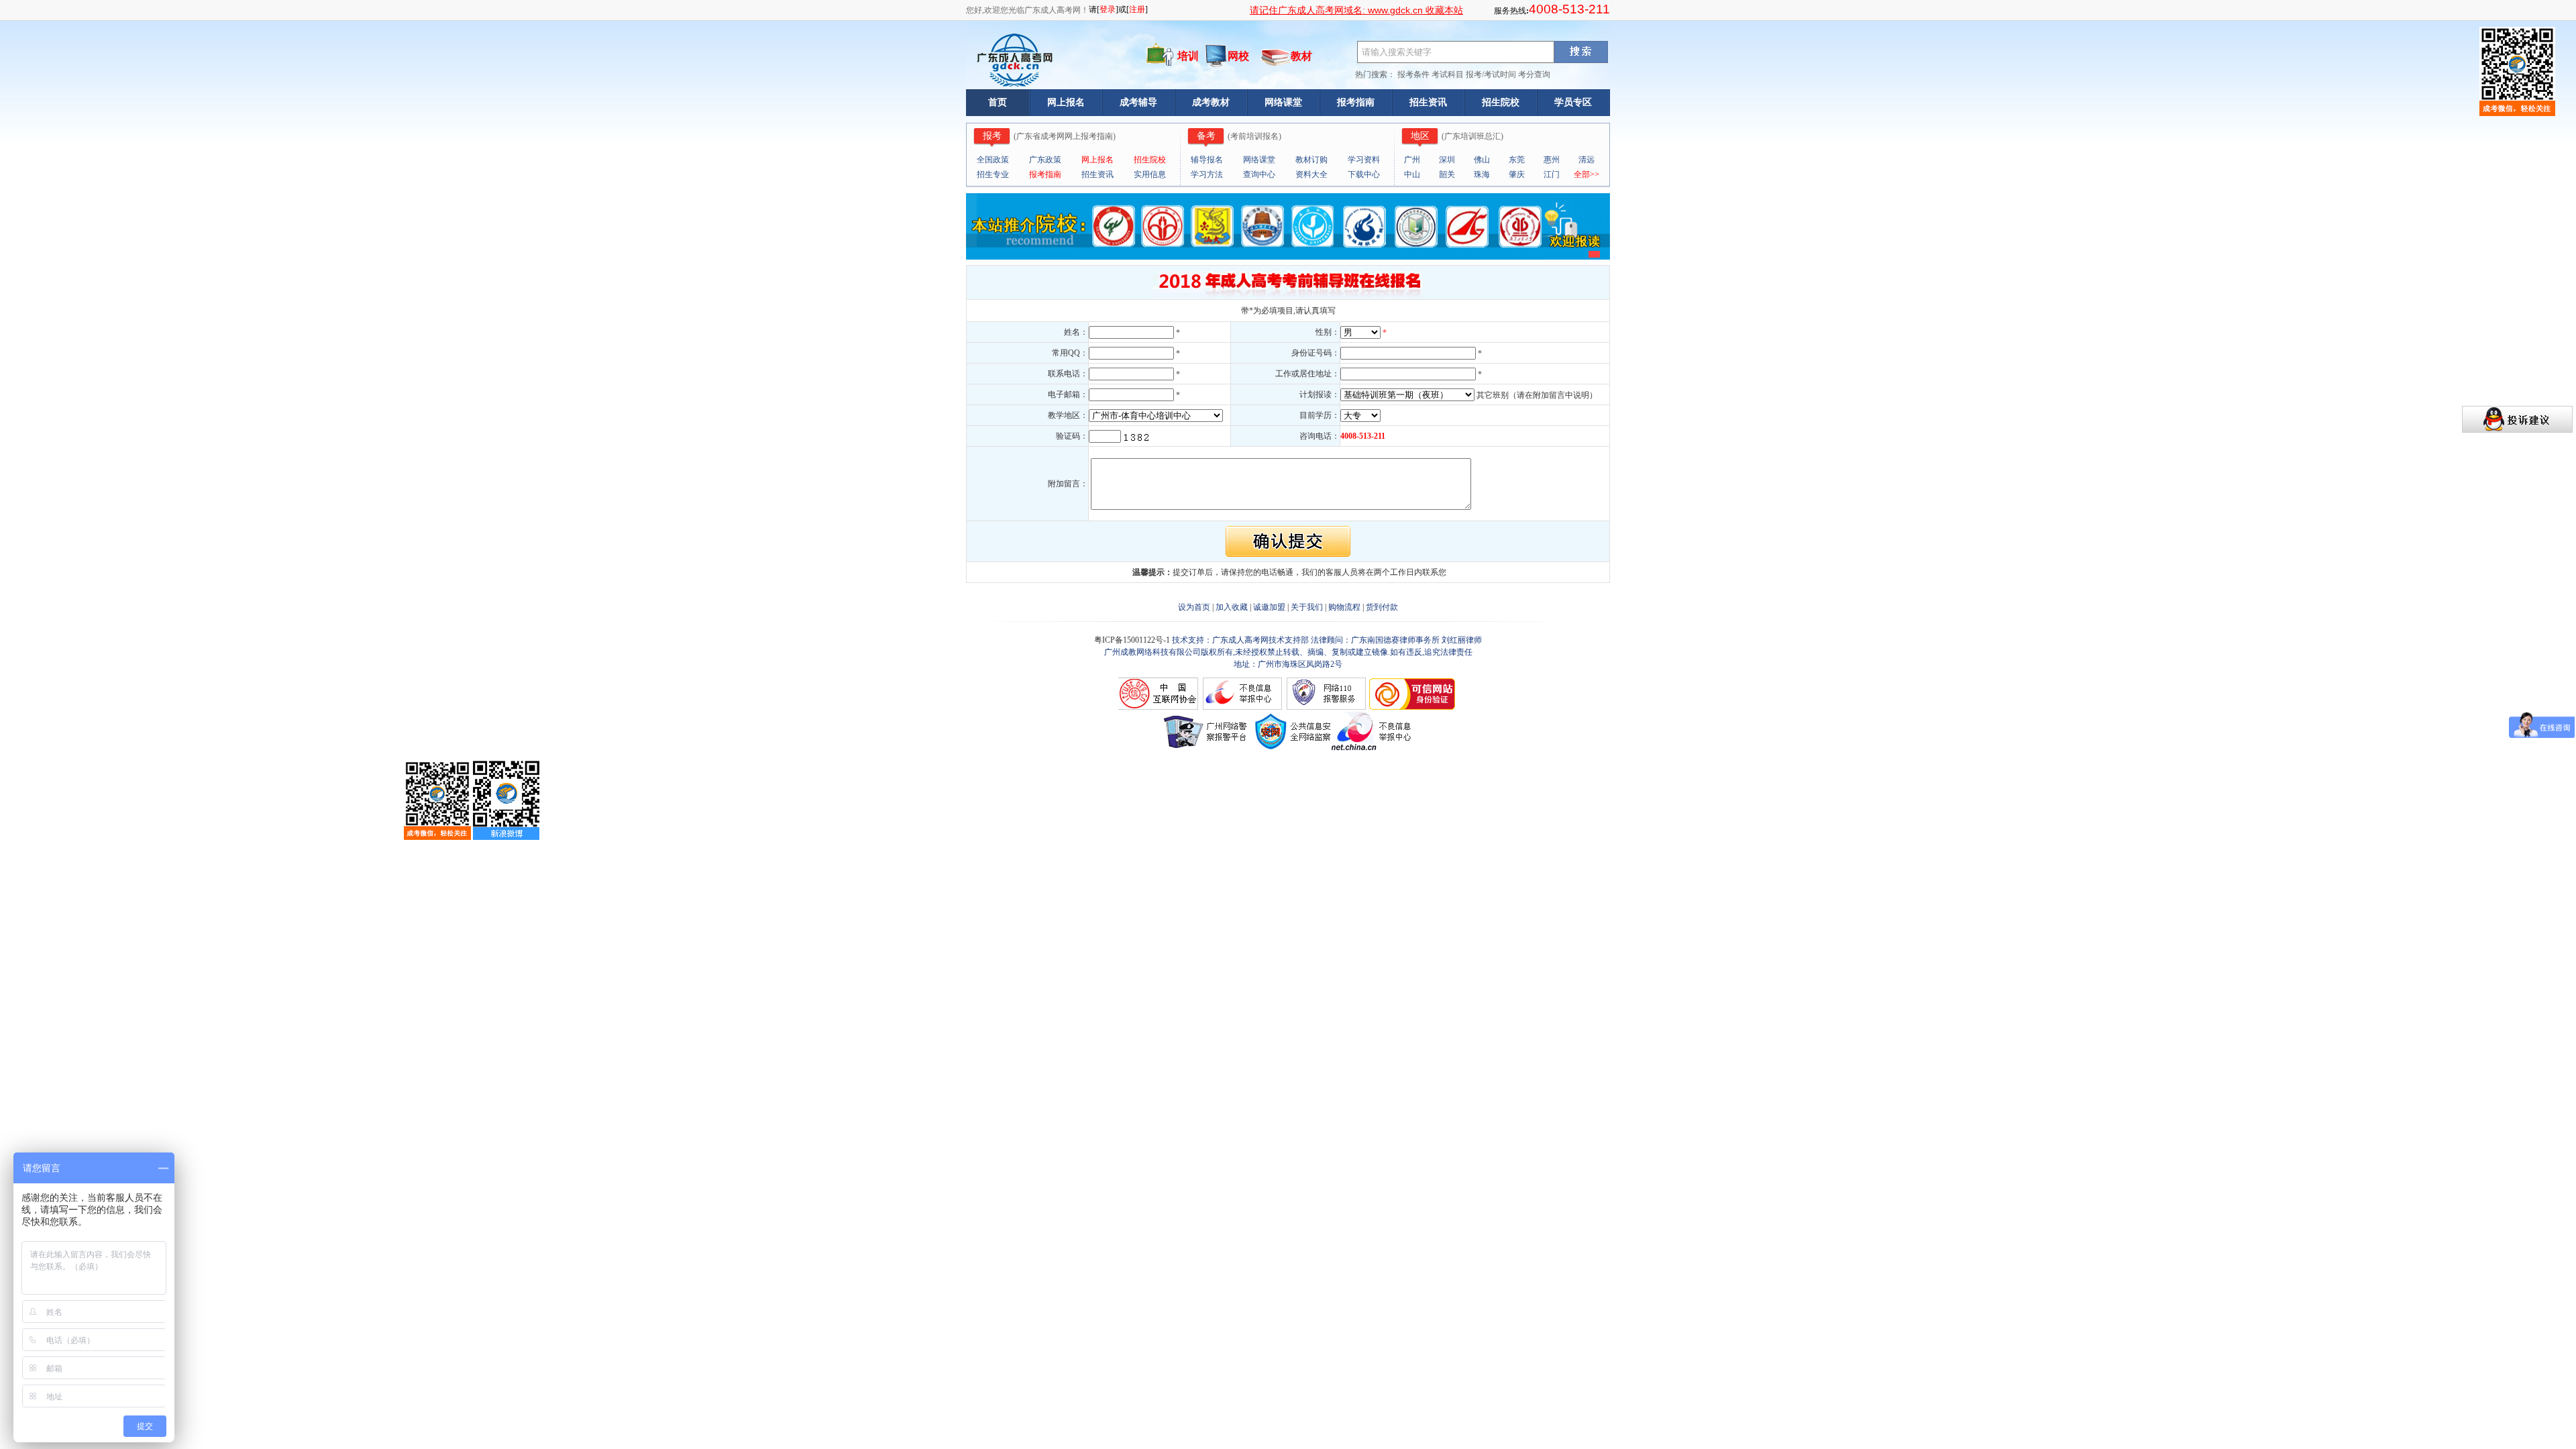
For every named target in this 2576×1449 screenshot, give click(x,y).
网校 (1238, 56)
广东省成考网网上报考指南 (1065, 136)
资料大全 (1311, 174)
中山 (1412, 174)
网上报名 (1066, 102)
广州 (1412, 160)
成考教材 (1211, 102)
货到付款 (1382, 607)
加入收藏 (1232, 607)
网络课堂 (1283, 102)
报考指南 (1356, 102)
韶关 (1447, 174)
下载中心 (1364, 174)
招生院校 (1501, 102)
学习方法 (1207, 174)
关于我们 (1307, 607)
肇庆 (1517, 174)
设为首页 (1194, 607)
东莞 (1517, 160)
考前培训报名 (1254, 136)
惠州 (1552, 160)
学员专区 (1573, 102)
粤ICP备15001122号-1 (1133, 640)
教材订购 (1311, 160)
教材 (1301, 56)
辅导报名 (1207, 160)
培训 (1188, 56)
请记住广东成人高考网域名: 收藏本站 (1356, 10)
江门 (1552, 174)
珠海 (1482, 174)
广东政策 (1045, 160)
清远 (1587, 160)
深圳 (1447, 160)
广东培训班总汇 (1472, 136)
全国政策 (993, 160)
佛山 (1482, 160)
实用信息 (1150, 174)
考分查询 (1534, 74)
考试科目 (1448, 74)
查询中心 (1259, 174)
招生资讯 (1428, 102)
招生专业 (993, 174)
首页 (998, 102)
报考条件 (1413, 74)
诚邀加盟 (1269, 607)
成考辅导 (1138, 102)
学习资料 (1364, 160)
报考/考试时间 (1491, 74)
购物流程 (1344, 607)
